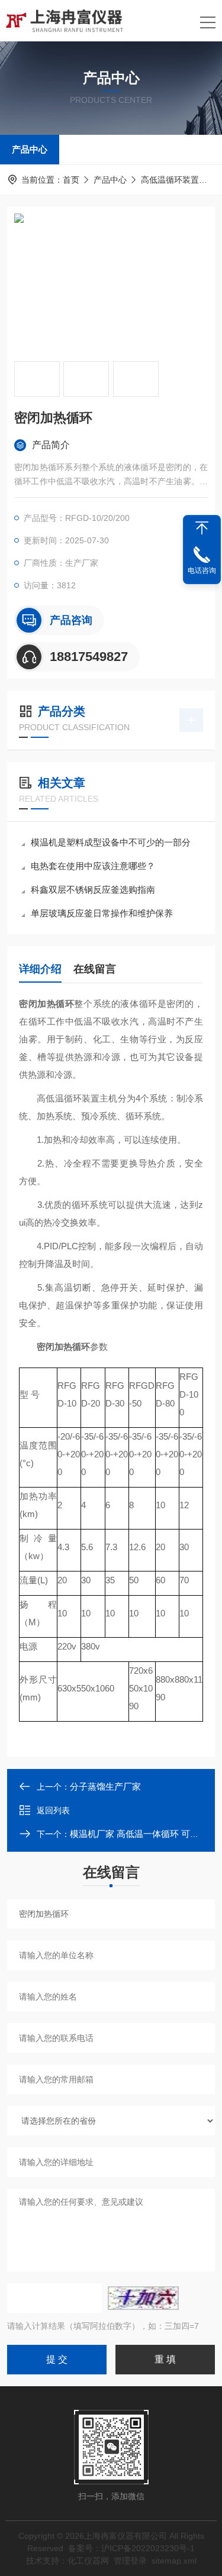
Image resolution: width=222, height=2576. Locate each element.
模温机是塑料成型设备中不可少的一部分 (111, 842)
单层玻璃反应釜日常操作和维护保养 (102, 913)
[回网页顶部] (202, 528)
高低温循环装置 (170, 180)
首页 (71, 180)
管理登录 (130, 2561)
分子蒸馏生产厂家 (105, 1786)
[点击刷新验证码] (143, 2298)
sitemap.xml (174, 2561)
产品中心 (30, 149)
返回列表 (53, 1810)
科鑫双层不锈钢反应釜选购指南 (93, 890)
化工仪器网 (88, 2561)
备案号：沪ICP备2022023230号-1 (131, 2548)
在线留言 (95, 969)
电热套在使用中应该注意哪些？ (93, 866)
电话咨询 (202, 571)
